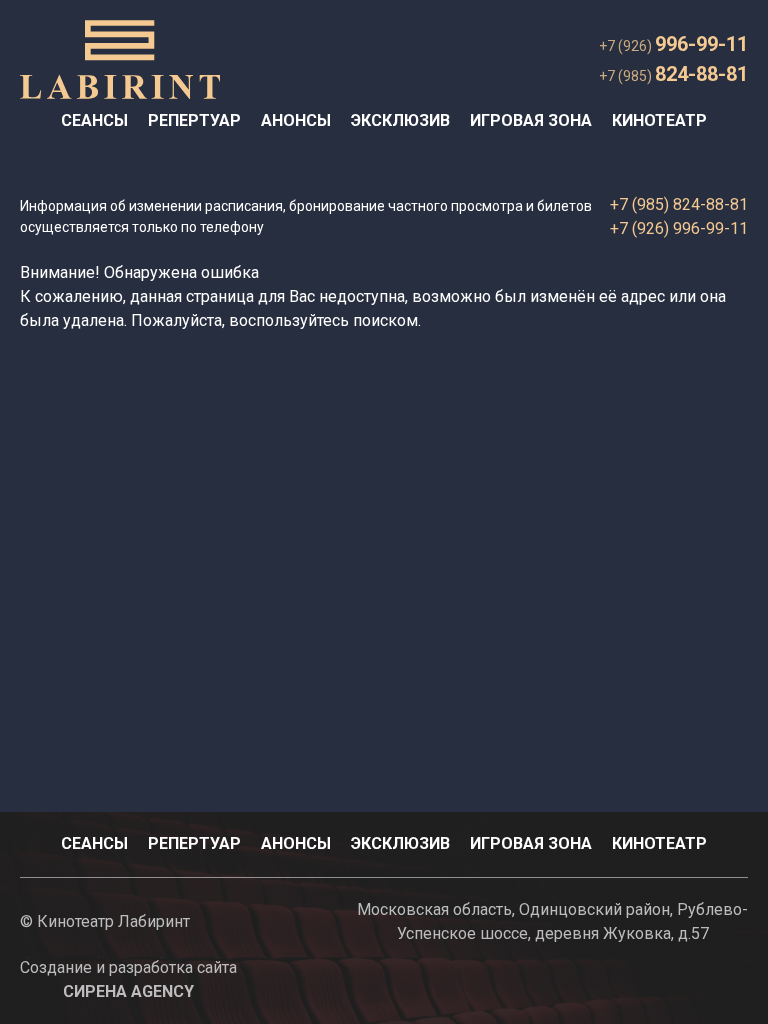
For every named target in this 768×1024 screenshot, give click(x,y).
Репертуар (194, 120)
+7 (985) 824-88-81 (679, 204)
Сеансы (94, 120)
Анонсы (296, 120)
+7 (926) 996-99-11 (679, 228)
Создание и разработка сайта (128, 979)
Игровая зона (531, 120)
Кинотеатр (659, 120)
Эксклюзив (400, 120)
